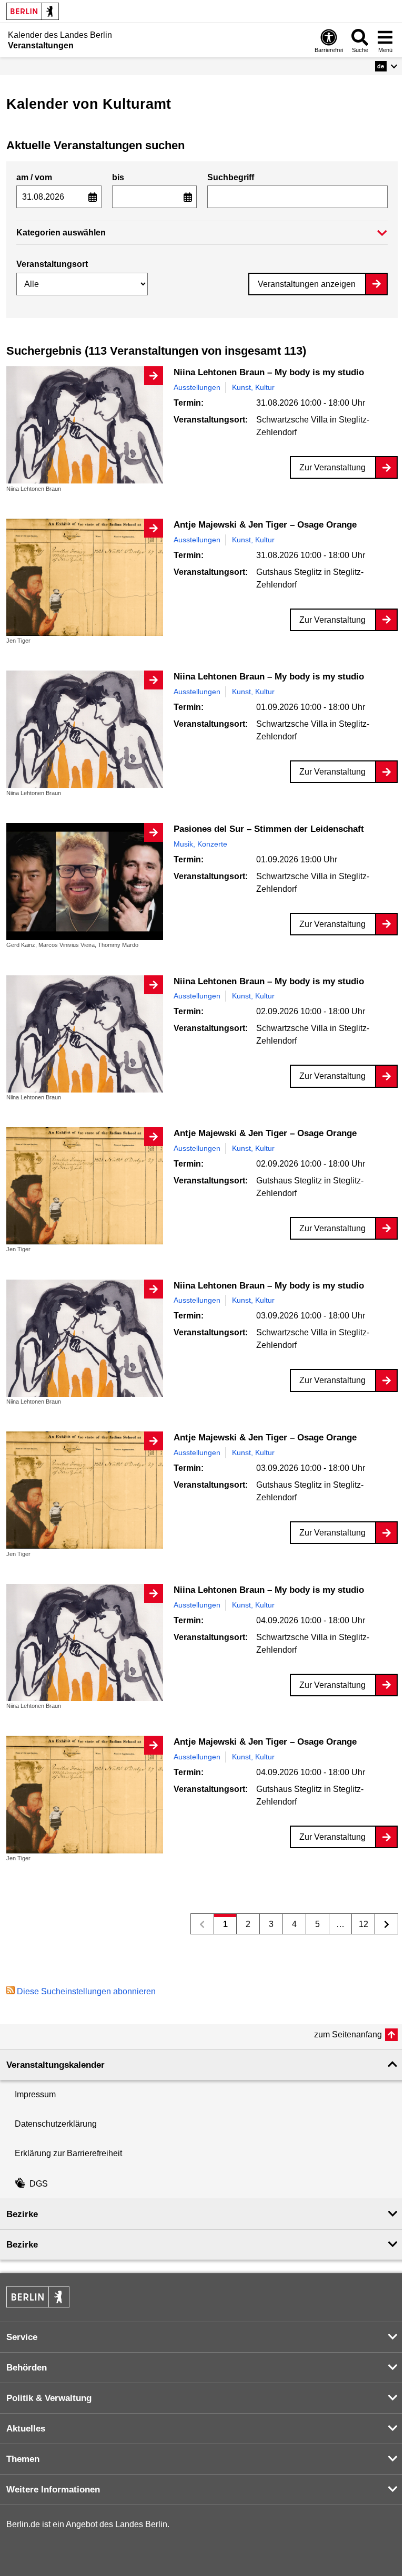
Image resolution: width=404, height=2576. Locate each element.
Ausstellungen (197, 387)
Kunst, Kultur (253, 387)
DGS (39, 2184)
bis (118, 177)
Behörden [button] (27, 2368)
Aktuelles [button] (26, 2429)
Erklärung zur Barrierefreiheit (68, 2153)
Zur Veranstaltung (332, 467)
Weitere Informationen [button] (53, 2490)
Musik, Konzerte (200, 844)
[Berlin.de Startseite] (33, 11)
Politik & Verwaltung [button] (49, 2398)
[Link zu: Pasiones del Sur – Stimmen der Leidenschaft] (85, 882)
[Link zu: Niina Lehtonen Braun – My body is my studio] (85, 425)
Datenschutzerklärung (56, 2124)
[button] (386, 66)
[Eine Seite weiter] (386, 1924)
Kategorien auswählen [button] (61, 233)
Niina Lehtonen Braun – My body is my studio (269, 372)
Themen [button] (23, 2459)
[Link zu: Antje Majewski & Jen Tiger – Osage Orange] (85, 577)
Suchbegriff (231, 177)
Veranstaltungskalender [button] (55, 2065)
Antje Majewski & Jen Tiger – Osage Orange (265, 525)
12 (360, 1927)
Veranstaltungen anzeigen (307, 284)
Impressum (35, 2094)
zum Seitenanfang (348, 2034)
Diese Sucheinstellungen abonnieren (86, 1991)
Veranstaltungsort (52, 264)
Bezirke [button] (22, 2214)
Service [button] (22, 2337)
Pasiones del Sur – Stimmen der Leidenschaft (269, 829)
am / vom (34, 177)
